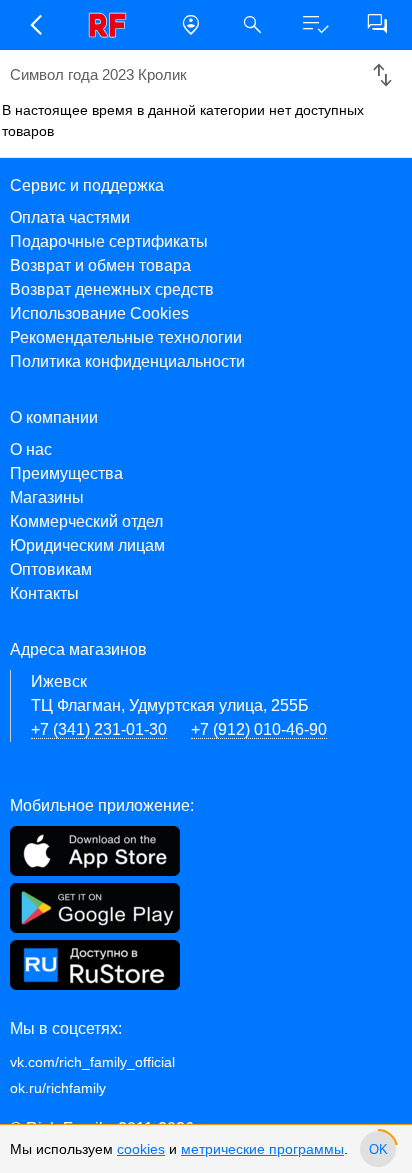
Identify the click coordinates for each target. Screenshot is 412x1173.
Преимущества (66, 473)
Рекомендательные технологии (126, 337)
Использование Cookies (99, 313)
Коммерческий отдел (86, 521)
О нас (31, 449)
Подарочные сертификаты (109, 241)
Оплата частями (70, 217)
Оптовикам (51, 569)
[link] (113, 25)
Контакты (44, 593)
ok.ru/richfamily (58, 1088)
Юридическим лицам (87, 545)
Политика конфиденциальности (127, 361)
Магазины (47, 497)
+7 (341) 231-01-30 (99, 729)
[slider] (378, 1149)
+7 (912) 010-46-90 (259, 729)
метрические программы (262, 1149)
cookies (141, 1149)
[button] (35, 25)
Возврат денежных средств (112, 289)
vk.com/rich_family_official (92, 1062)
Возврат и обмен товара (100, 265)
